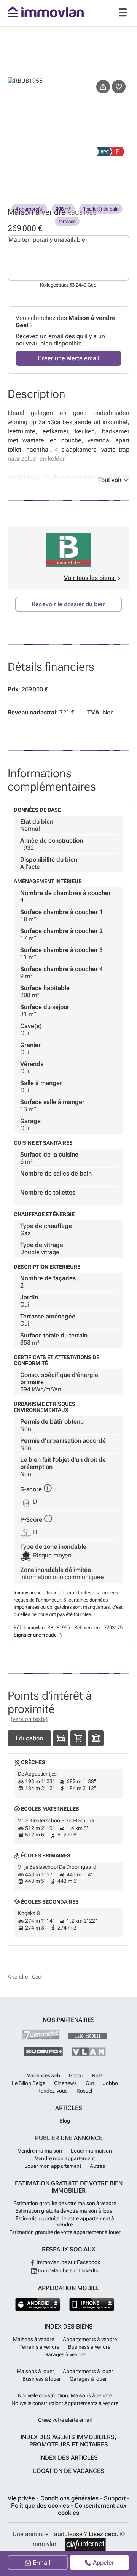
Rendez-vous (53, 2091)
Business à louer (42, 2379)
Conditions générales (70, 2498)
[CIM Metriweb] (85, 2544)
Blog (65, 2121)
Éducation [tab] (29, 1738)
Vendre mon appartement (65, 2158)
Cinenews (65, 2083)
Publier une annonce (69, 2138)
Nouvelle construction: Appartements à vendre (65, 2403)
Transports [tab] (61, 1738)
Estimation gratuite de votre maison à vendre (65, 2203)
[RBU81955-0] (68, 108)
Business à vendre (89, 2347)
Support (115, 2498)
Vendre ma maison (40, 2151)
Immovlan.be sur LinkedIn (68, 2270)
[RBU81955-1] (38, 150)
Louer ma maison (91, 2151)
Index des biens (69, 2326)
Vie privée (22, 2498)
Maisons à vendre (33, 2339)
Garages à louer (88, 2379)
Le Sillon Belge (29, 2083)
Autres (97, 2166)
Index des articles (68, 2458)
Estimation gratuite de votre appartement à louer (65, 2232)
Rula (97, 2075)
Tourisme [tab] (96, 1738)
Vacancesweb (44, 2075)
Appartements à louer (88, 2371)
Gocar (76, 2075)
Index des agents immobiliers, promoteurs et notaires (68, 2441)
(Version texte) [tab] (29, 1719)
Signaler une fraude (35, 1635)
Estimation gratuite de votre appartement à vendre (65, 2221)
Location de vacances (69, 2471)
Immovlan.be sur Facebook (68, 2262)
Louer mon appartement (53, 2166)
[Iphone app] (92, 2304)
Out (90, 2083)
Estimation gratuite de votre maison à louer (65, 2211)
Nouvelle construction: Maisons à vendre (65, 2395)
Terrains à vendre (39, 2347)
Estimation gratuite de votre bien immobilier (69, 2187)
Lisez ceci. (104, 2534)
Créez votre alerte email (65, 2420)
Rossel (84, 2091)
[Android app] (38, 2304)
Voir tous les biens (90, 578)
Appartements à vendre (90, 2339)
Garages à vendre (65, 2354)
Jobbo (110, 2083)
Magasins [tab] (78, 1738)
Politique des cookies (41, 2506)
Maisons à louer (35, 2371)
